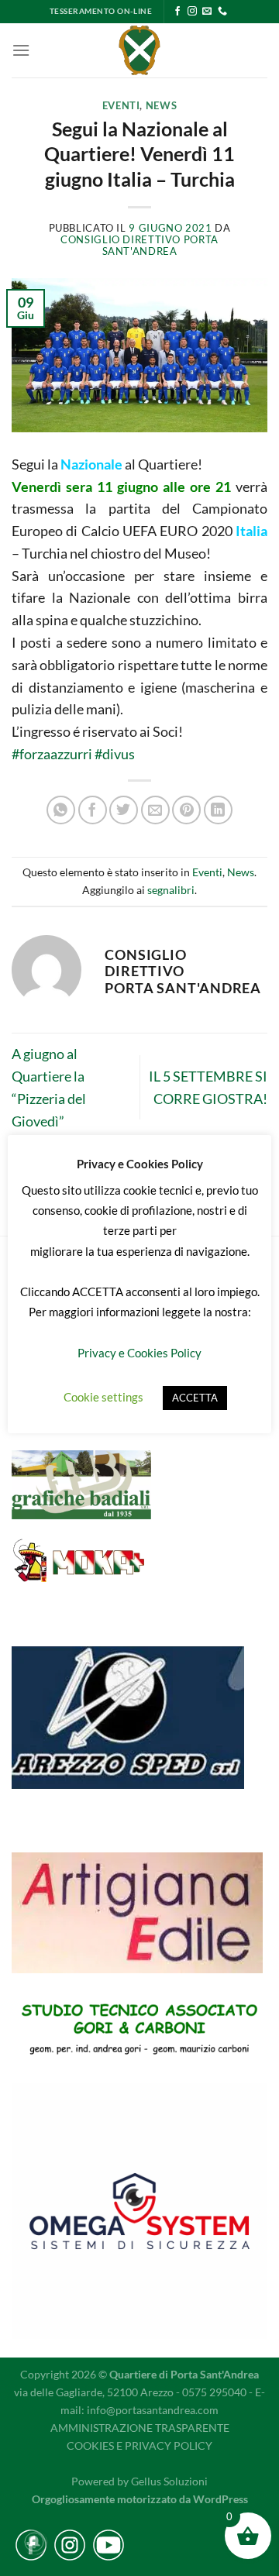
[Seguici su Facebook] (177, 12)
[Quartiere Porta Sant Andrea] (140, 50)
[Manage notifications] (34, 2542)
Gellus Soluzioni (169, 2481)
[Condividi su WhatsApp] (61, 810)
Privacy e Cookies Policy (139, 1353)
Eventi (121, 106)
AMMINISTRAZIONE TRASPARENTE (140, 2428)
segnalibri (171, 890)
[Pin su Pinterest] (186, 810)
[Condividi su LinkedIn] (218, 810)
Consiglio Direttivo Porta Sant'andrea (139, 246)
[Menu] (21, 50)
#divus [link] (115, 754)
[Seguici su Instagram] (192, 12)
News (162, 106)
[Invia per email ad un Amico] (155, 810)
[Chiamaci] (222, 12)
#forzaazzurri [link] (52, 754)
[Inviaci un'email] (207, 12)
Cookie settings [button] (103, 1397)
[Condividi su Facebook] (93, 810)
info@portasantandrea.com (153, 2410)
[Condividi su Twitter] (124, 810)
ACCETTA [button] (195, 1398)
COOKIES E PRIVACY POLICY (139, 2445)
